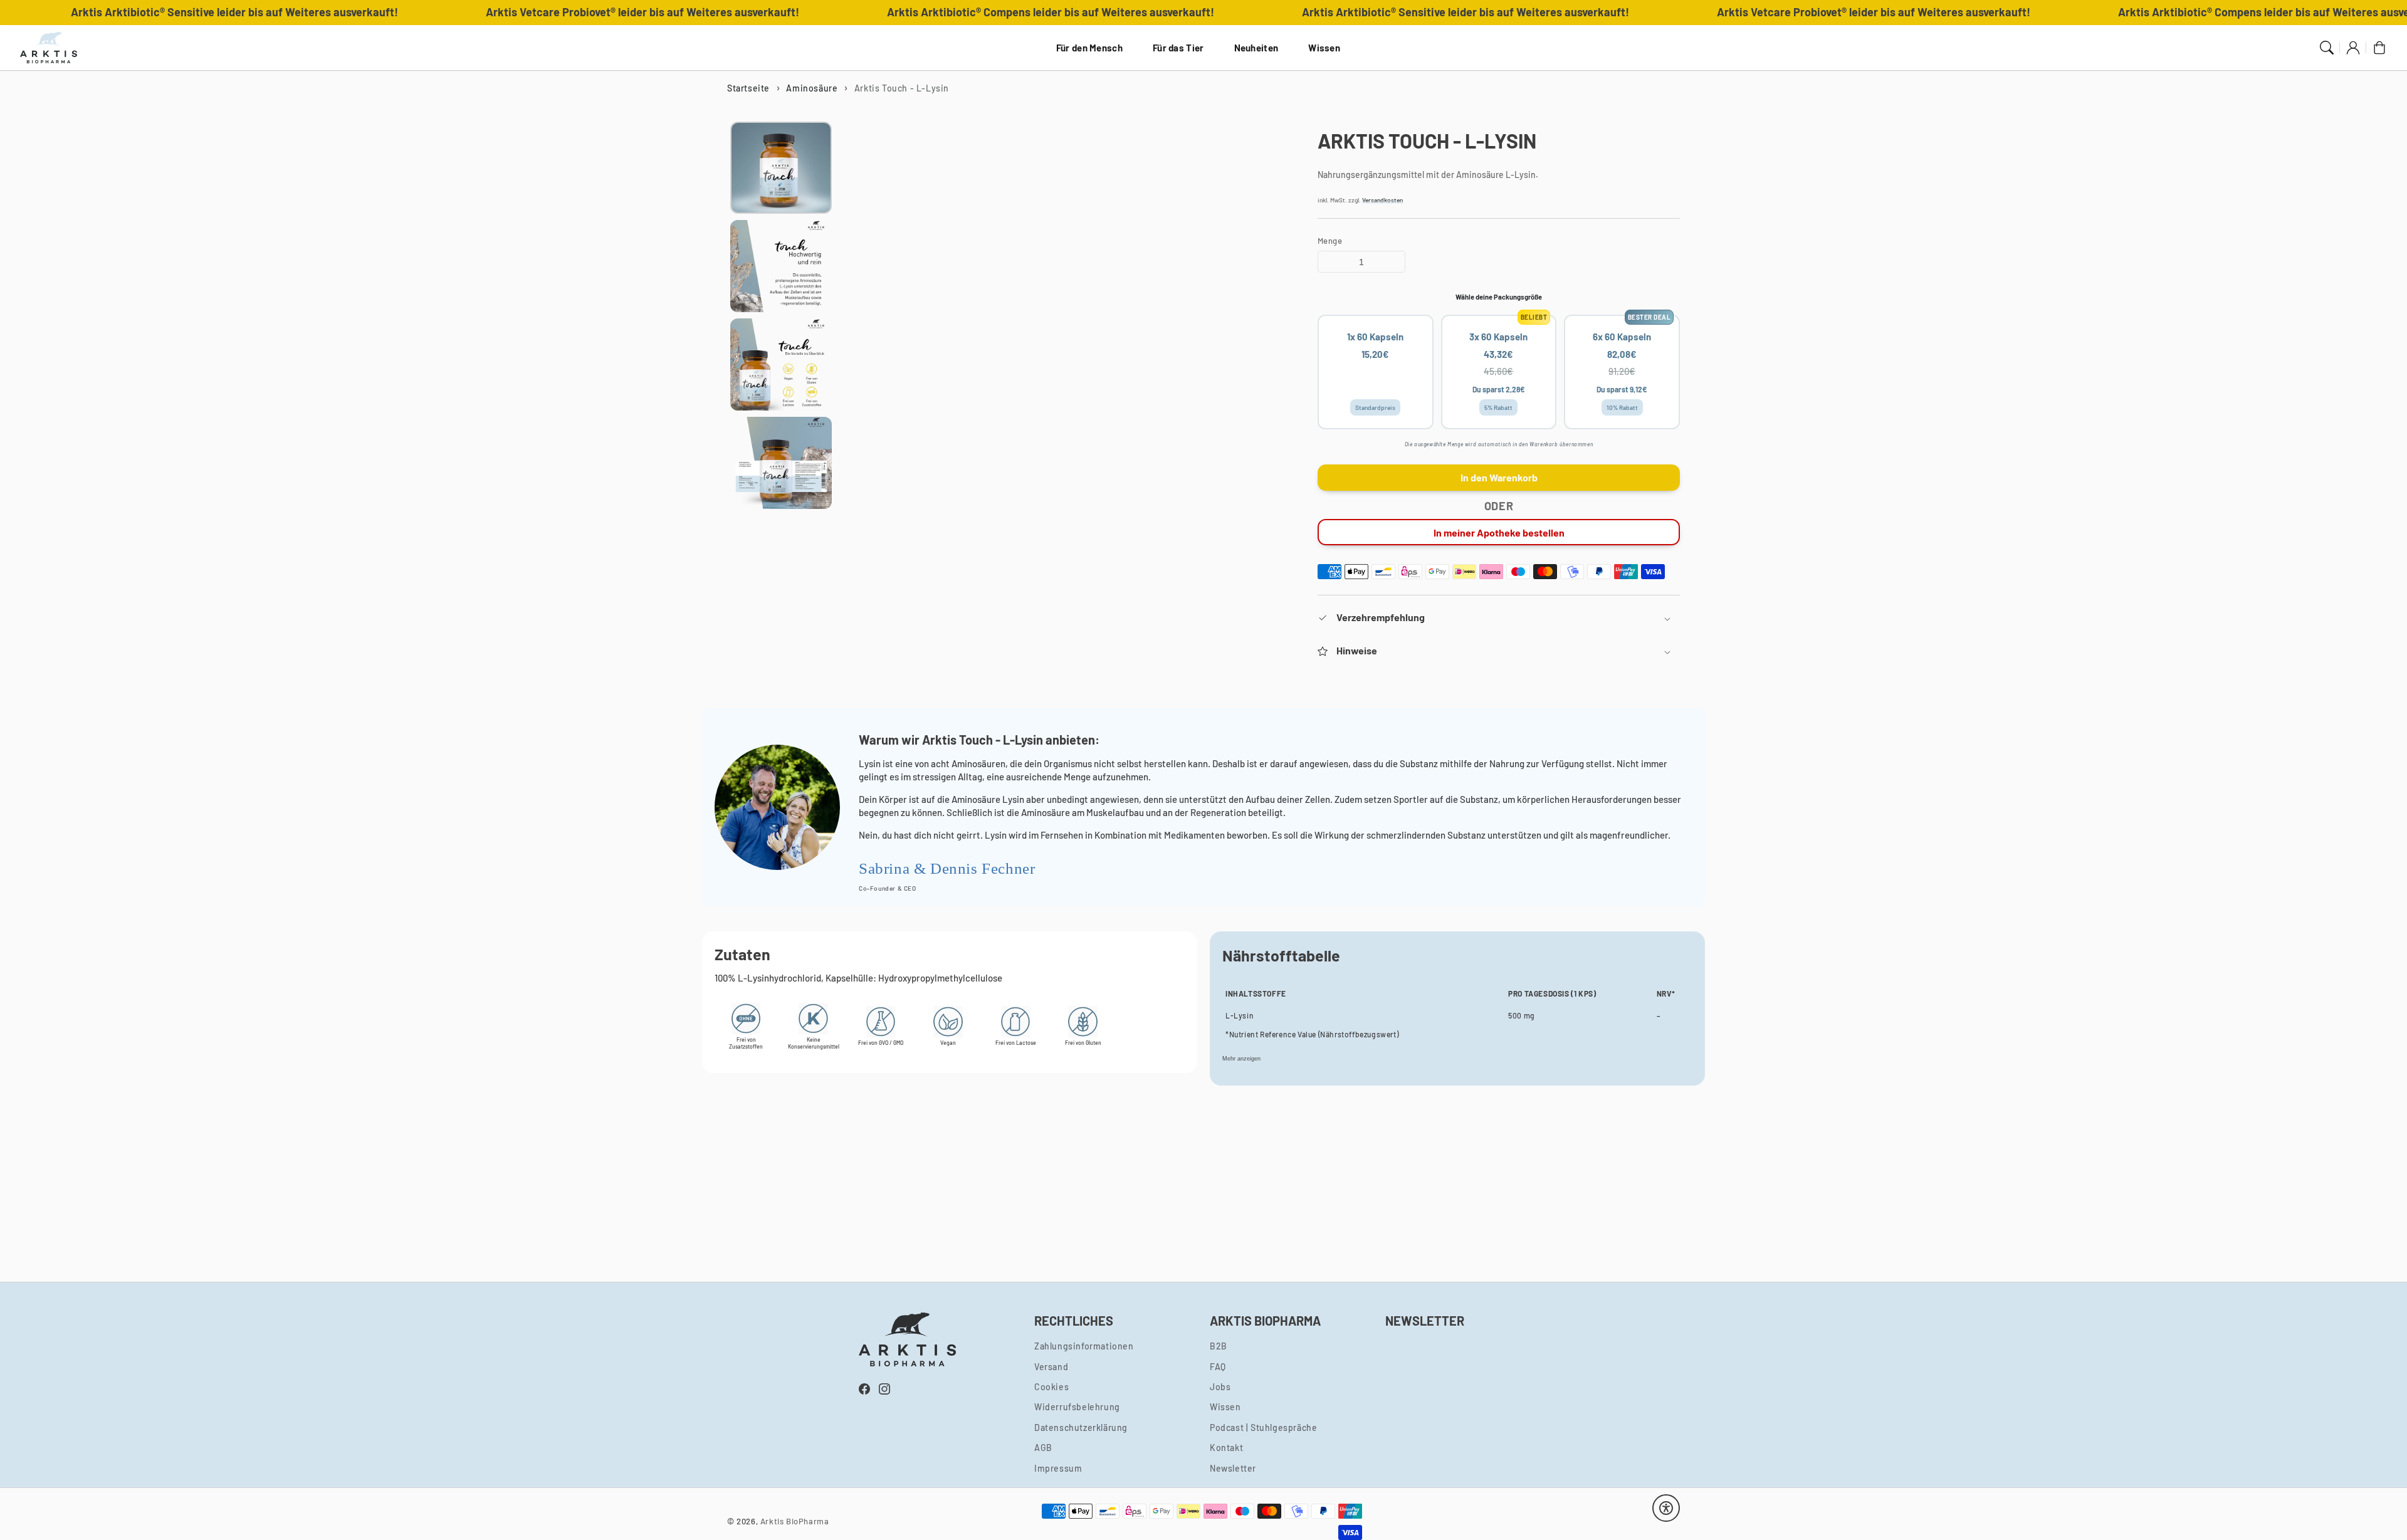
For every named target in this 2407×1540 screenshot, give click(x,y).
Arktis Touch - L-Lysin (902, 88)
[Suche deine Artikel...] (2327, 48)
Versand (1051, 1367)
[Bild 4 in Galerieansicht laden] (781, 463)
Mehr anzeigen (1241, 1059)
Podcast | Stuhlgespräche (1263, 1427)
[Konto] (2353, 48)
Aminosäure (812, 88)
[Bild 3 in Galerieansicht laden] (781, 364)
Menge (1330, 241)
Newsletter (1233, 1468)
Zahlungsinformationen (1084, 1346)
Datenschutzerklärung (1081, 1427)
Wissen (1324, 48)
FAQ (1218, 1367)
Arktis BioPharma (795, 1521)
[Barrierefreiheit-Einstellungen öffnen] (1666, 1508)
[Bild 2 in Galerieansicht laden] (781, 266)
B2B (1219, 1346)
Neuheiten (1256, 48)
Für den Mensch (1089, 48)
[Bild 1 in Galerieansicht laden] (781, 168)
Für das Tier (1178, 48)
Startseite (748, 88)
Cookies (1051, 1387)
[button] (1499, 618)
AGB (1043, 1448)
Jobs (1220, 1387)
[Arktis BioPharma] (49, 48)
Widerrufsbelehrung (1077, 1407)
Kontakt (1226, 1448)
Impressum (1058, 1468)
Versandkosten (1382, 200)
